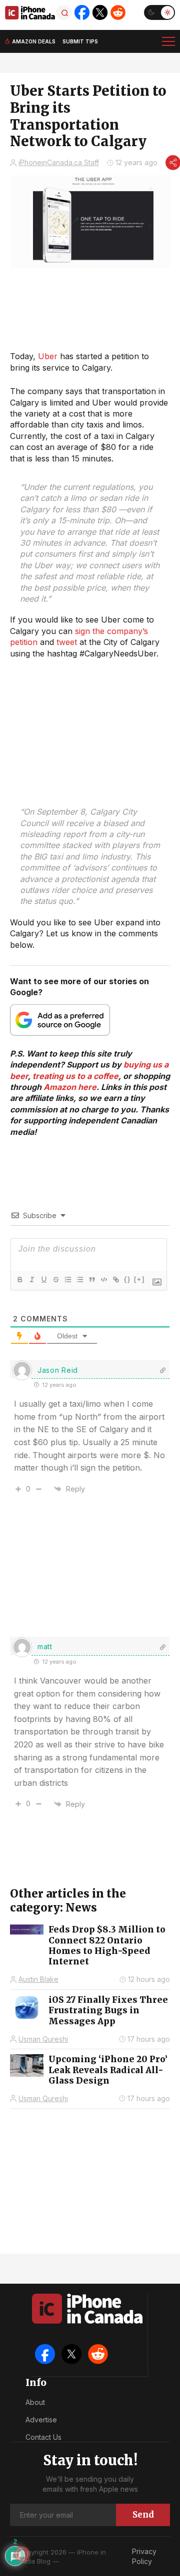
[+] (139, 1279)
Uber (48, 356)
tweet (67, 642)
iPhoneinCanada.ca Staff (59, 162)
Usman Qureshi (43, 2039)
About (35, 2402)
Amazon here (70, 1087)
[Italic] (31, 1280)
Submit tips (80, 41)
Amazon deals (34, 41)
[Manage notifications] (22, 2554)
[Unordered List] (79, 1280)
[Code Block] (103, 1280)
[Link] (115, 1280)
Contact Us (43, 2437)
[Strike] (55, 1280)
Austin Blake (38, 1979)
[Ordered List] (67, 1280)
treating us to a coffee (75, 1076)
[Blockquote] (91, 1280)
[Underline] (43, 1280)
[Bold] (19, 1280)
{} (127, 1279)
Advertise (41, 2420)
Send (143, 2515)
